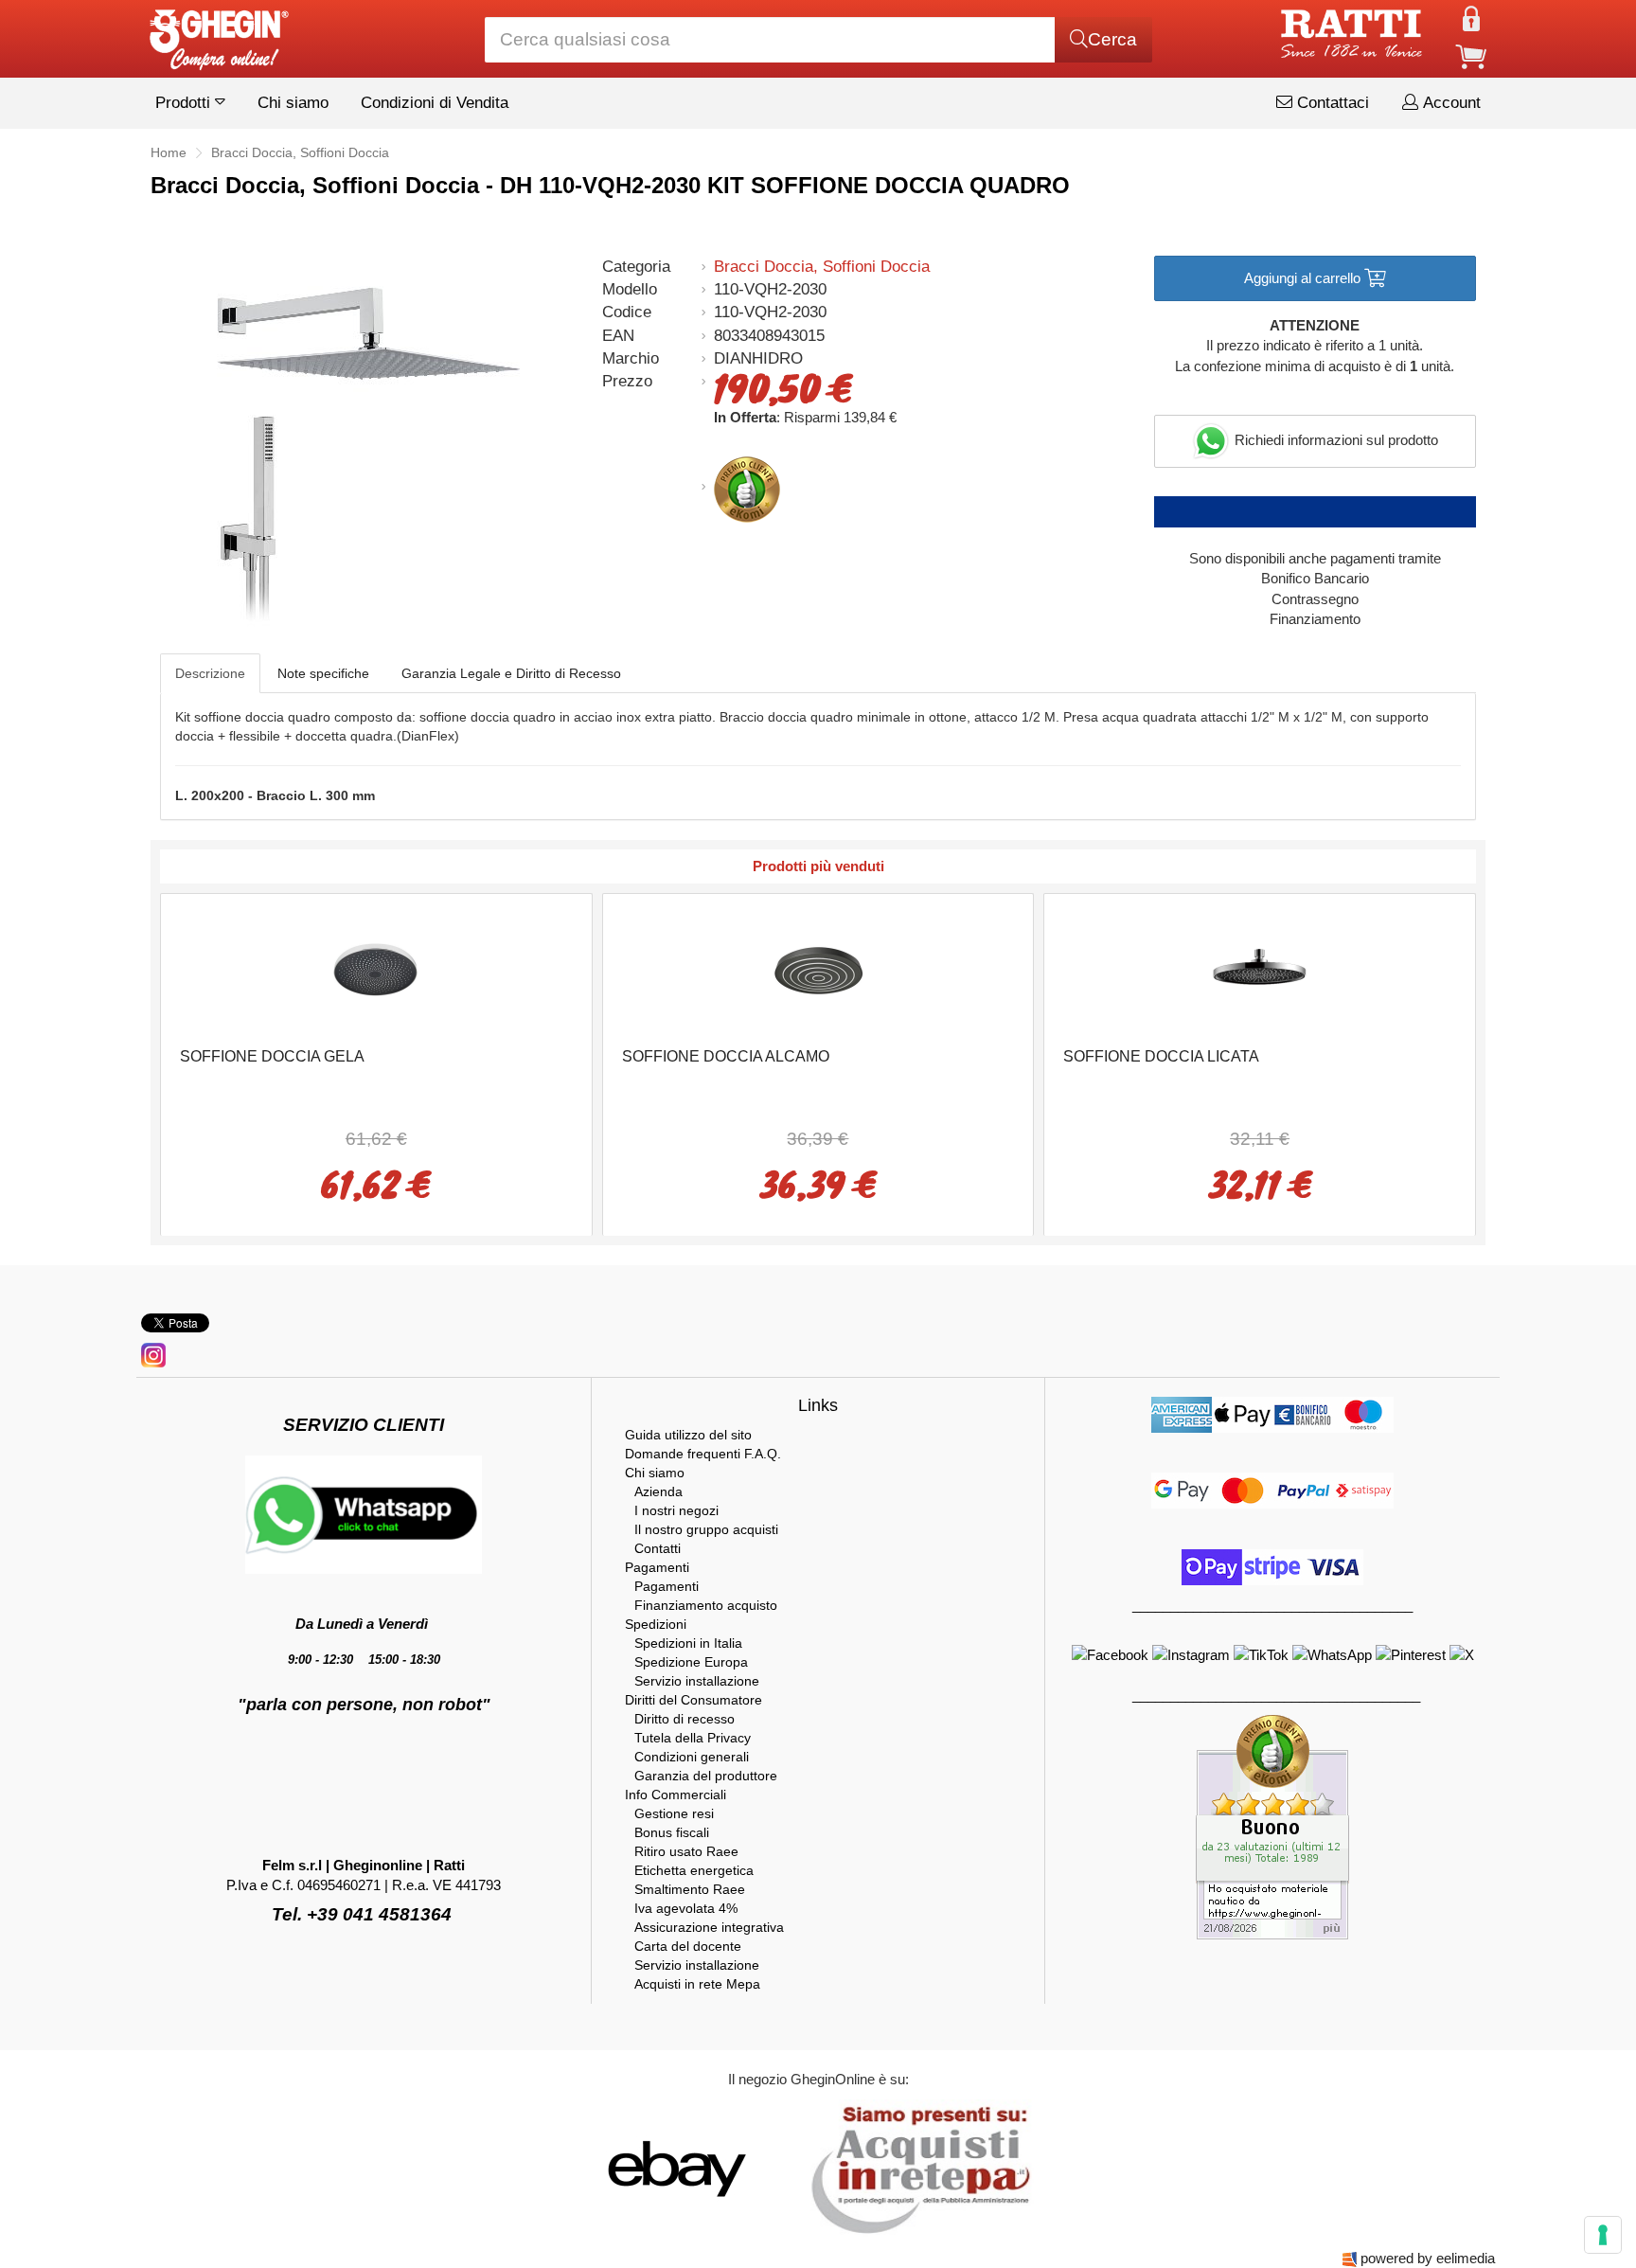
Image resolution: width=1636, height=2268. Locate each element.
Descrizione (210, 673)
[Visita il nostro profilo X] (1462, 1654)
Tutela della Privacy (693, 1738)
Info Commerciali (676, 1795)
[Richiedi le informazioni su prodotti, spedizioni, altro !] (364, 1513)
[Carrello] (1471, 55)
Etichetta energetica (694, 1870)
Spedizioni (656, 1624)
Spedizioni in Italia (688, 1643)
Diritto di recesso (685, 1719)
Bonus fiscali (672, 1832)
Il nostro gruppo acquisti (706, 1529)
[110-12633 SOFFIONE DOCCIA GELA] (376, 968)
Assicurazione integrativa (709, 1927)
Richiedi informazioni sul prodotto (1334, 440)
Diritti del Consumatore (694, 1700)
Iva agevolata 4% (686, 1908)
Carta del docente (688, 1946)
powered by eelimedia (1428, 2258)
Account (1449, 103)
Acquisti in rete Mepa (697, 1984)
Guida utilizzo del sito (688, 1435)
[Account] (1471, 18)
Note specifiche (323, 673)
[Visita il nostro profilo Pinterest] (1413, 1654)
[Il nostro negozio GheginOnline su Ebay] (675, 2168)
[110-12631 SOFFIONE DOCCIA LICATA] (1260, 968)
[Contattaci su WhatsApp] (1334, 1654)
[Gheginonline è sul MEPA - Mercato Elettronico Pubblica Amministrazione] (916, 2168)
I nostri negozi (676, 1510)
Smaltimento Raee (690, 1889)
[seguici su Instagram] (153, 1354)
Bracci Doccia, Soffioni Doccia (822, 267)
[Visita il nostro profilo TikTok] (1263, 1654)
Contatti (658, 1548)
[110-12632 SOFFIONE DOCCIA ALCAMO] (818, 968)
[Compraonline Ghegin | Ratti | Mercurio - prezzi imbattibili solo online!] (218, 35)
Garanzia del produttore (706, 1776)
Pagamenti (657, 1567)
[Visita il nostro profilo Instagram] (1193, 1654)
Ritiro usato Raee (686, 1851)
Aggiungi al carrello (1304, 278)
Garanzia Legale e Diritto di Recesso (511, 673)
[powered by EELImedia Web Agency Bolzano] (1350, 2258)
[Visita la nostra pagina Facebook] (1112, 1654)
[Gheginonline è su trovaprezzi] (791, 2168)
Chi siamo (293, 103)
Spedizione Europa (691, 1662)
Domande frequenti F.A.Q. (703, 1454)
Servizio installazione (697, 1681)
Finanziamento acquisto (706, 1605)
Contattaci (1331, 103)
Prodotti (185, 103)
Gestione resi (674, 1813)
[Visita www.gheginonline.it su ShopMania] (600, 2168)
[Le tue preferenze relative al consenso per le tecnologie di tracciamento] (1603, 2235)
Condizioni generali (692, 1757)
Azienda (658, 1491)
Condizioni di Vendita (435, 103)
